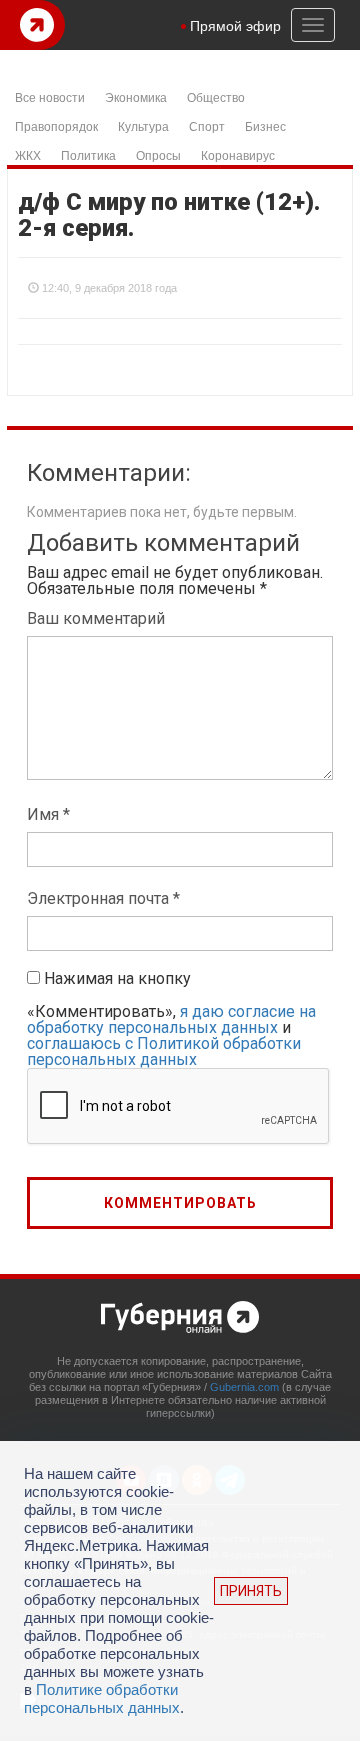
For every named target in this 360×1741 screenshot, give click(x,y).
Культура (143, 125)
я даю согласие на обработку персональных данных (171, 1019)
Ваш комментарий (96, 618)
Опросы (158, 154)
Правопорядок (56, 125)
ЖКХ (28, 154)
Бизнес (265, 125)
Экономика (136, 96)
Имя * (48, 814)
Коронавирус (238, 154)
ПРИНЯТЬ (251, 1591)
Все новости (50, 96)
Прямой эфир (235, 25)
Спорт (207, 125)
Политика (88, 154)
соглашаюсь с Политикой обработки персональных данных (164, 1051)
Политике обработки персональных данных (102, 1698)
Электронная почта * (103, 898)
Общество (216, 96)
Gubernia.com (244, 1387)
